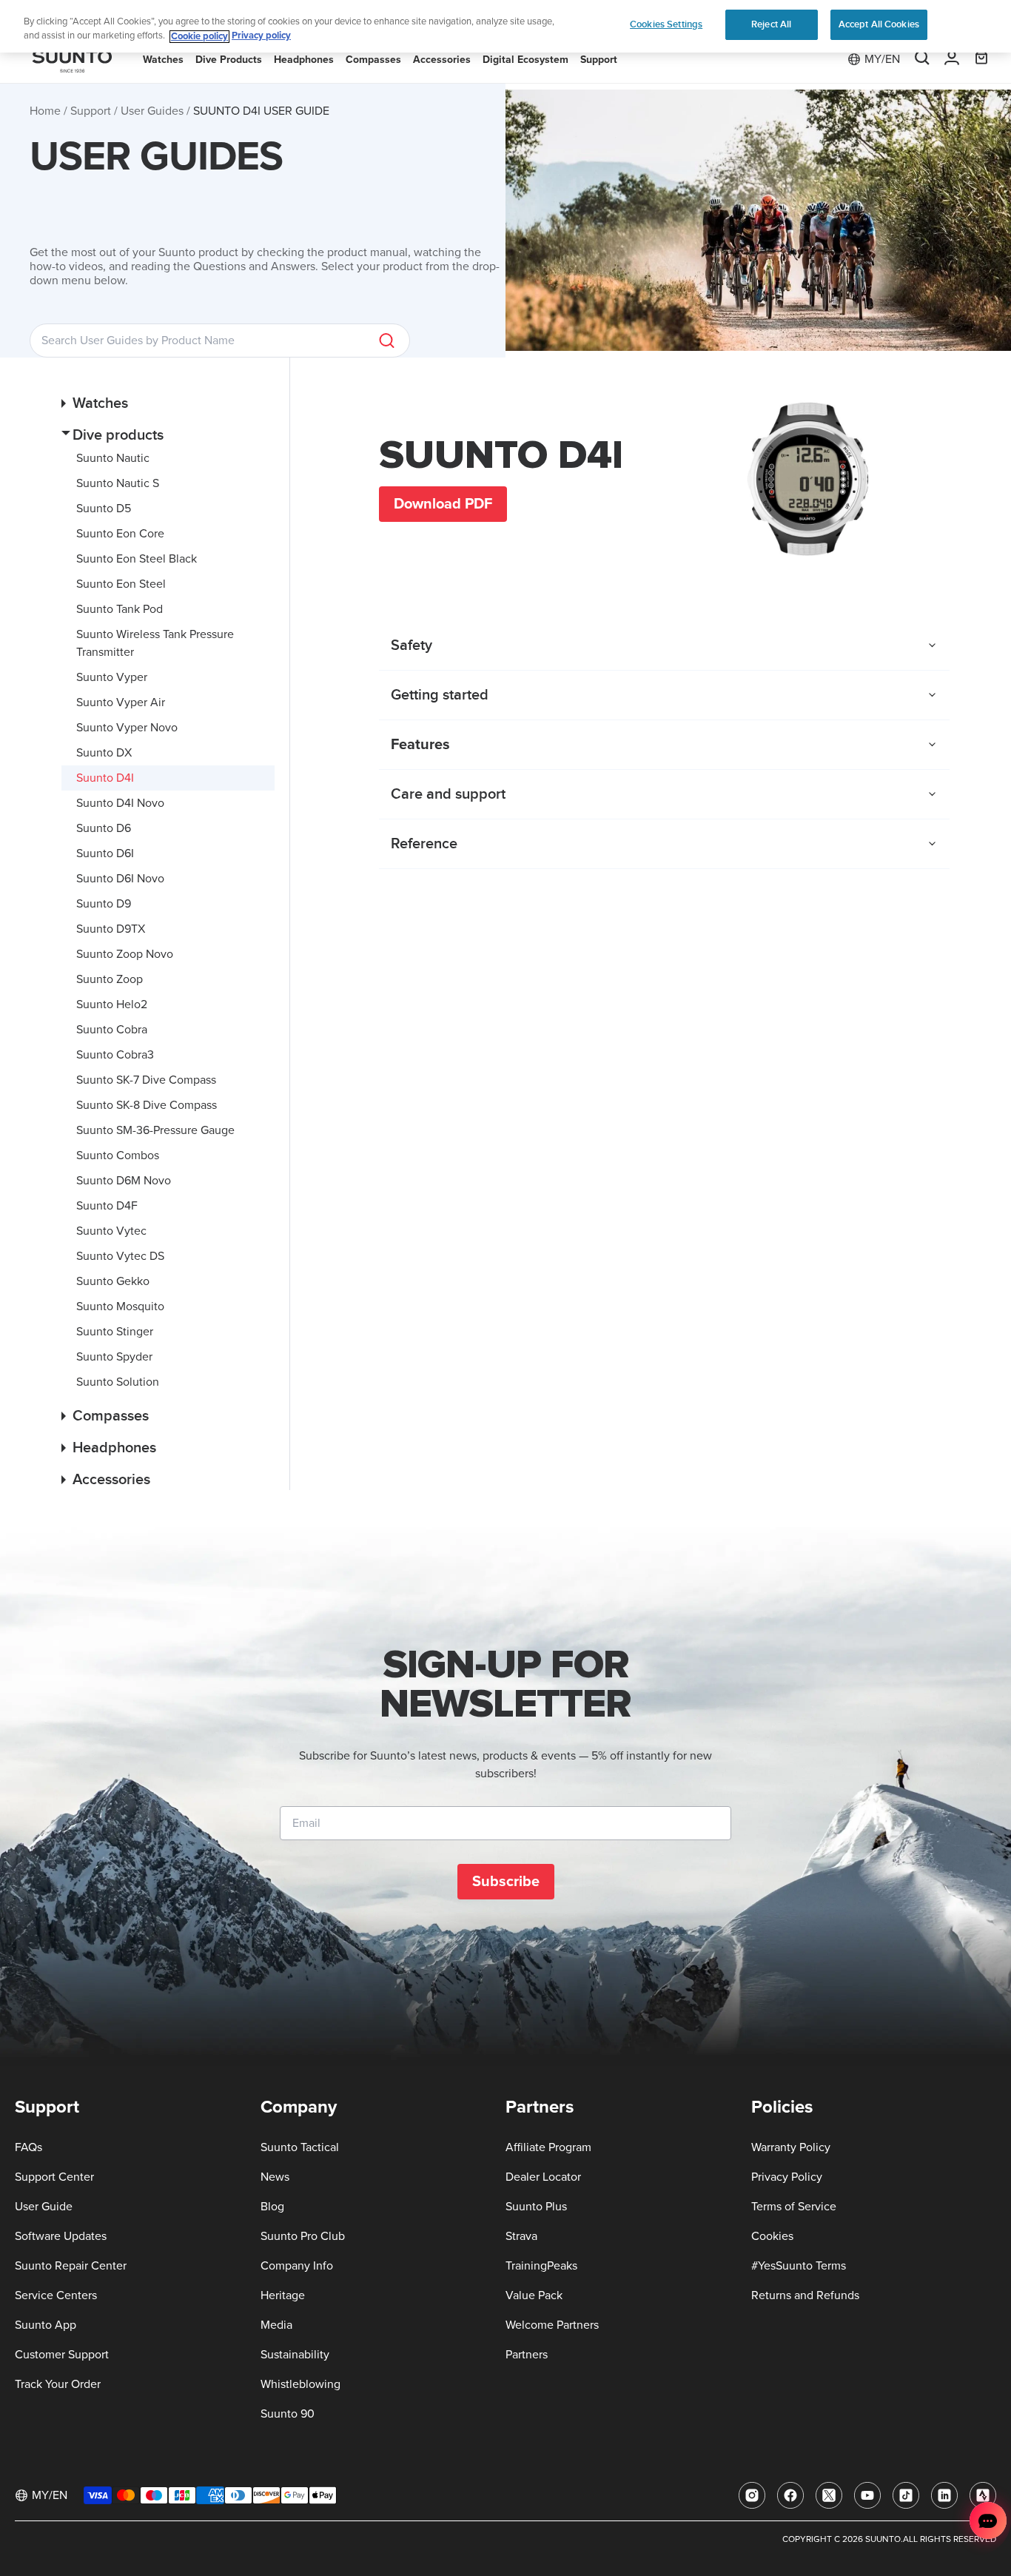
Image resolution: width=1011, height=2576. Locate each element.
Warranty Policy (791, 2147)
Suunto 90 (288, 2414)
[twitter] (829, 2495)
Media (276, 2325)
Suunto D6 (104, 828)
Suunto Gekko (113, 1281)
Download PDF (443, 504)
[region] (505, 26)
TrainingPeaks (541, 2266)
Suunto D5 (104, 509)
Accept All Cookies (879, 24)
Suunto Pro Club (303, 2236)
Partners (527, 2355)
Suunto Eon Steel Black (137, 559)
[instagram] (752, 2495)
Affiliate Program (548, 2147)
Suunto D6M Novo (124, 1181)
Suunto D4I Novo (120, 803)
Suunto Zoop (110, 979)
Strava (521, 2236)
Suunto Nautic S (118, 483)
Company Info (297, 2266)
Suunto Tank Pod (120, 609)
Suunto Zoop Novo (125, 954)
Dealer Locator (543, 2177)
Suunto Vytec (111, 1231)
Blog (272, 2207)
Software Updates (61, 2236)
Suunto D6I (105, 853)
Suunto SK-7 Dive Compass (146, 1080)
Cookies (772, 2236)
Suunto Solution (118, 1382)
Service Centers (56, 2295)
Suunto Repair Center (71, 2266)
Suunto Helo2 (112, 1004)
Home (45, 111)
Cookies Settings (666, 24)
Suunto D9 (104, 904)
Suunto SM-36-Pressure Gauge (155, 1130)
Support (91, 111)
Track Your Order (58, 2384)
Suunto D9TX (111, 929)
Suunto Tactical (300, 2147)
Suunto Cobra (112, 1030)
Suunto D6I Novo (120, 879)
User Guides (152, 111)
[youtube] (867, 2495)
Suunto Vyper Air (121, 702)
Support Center (54, 2177)
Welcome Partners (552, 2325)
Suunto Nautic (113, 458)
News (275, 2177)
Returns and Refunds (805, 2295)
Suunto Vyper (112, 677)
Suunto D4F (107, 1206)
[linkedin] (944, 2495)
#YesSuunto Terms (799, 2266)
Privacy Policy (787, 2177)
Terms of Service (794, 2207)
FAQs (28, 2147)
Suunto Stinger (115, 1332)
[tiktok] (906, 2495)
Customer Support (62, 2355)
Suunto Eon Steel (121, 584)
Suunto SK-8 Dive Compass (147, 1105)
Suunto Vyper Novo (127, 728)
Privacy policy (261, 37)
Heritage (283, 2295)
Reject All (771, 24)
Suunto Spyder (114, 1357)
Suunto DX (104, 753)
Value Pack (534, 2295)
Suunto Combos (118, 1155)
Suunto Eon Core (120, 534)
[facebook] (790, 2495)
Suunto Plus (536, 2207)
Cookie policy (199, 37)
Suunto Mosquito (120, 1307)
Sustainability (295, 2355)
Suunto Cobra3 (115, 1055)
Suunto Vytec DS (120, 1256)
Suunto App (46, 2325)
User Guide (44, 2207)
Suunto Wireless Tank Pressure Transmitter (155, 643)
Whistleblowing (300, 2384)
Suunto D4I (105, 778)
